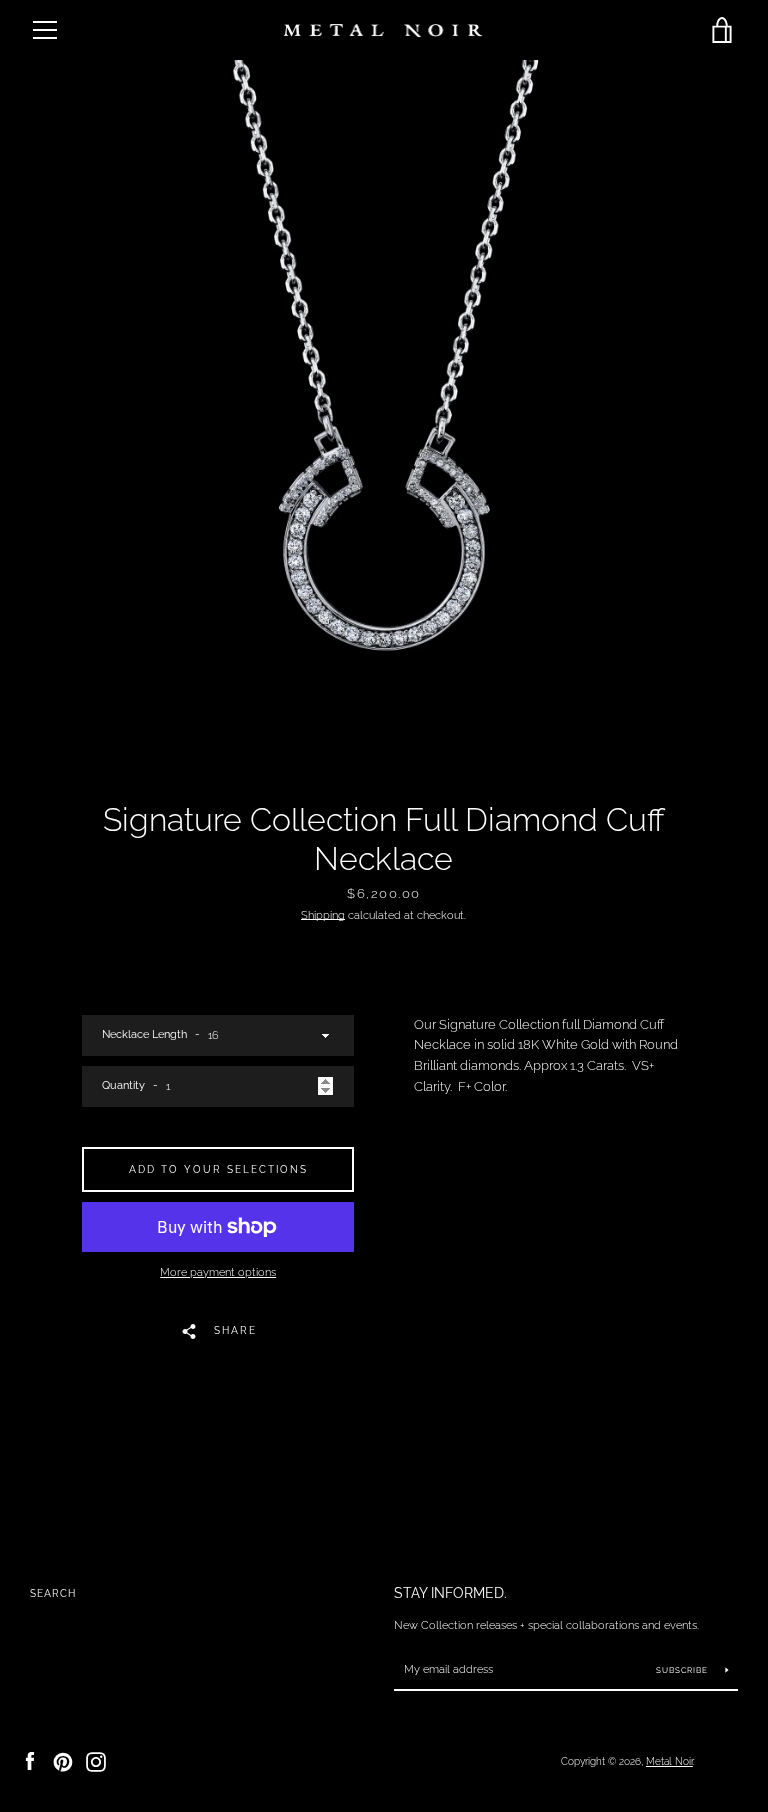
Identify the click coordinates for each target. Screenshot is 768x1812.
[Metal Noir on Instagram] (96, 1760)
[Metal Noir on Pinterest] (63, 1760)
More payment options (218, 1272)
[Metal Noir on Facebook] (30, 1760)
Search (53, 1593)
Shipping (323, 915)
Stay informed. (450, 1592)
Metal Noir (669, 1761)
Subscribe (683, 1670)
